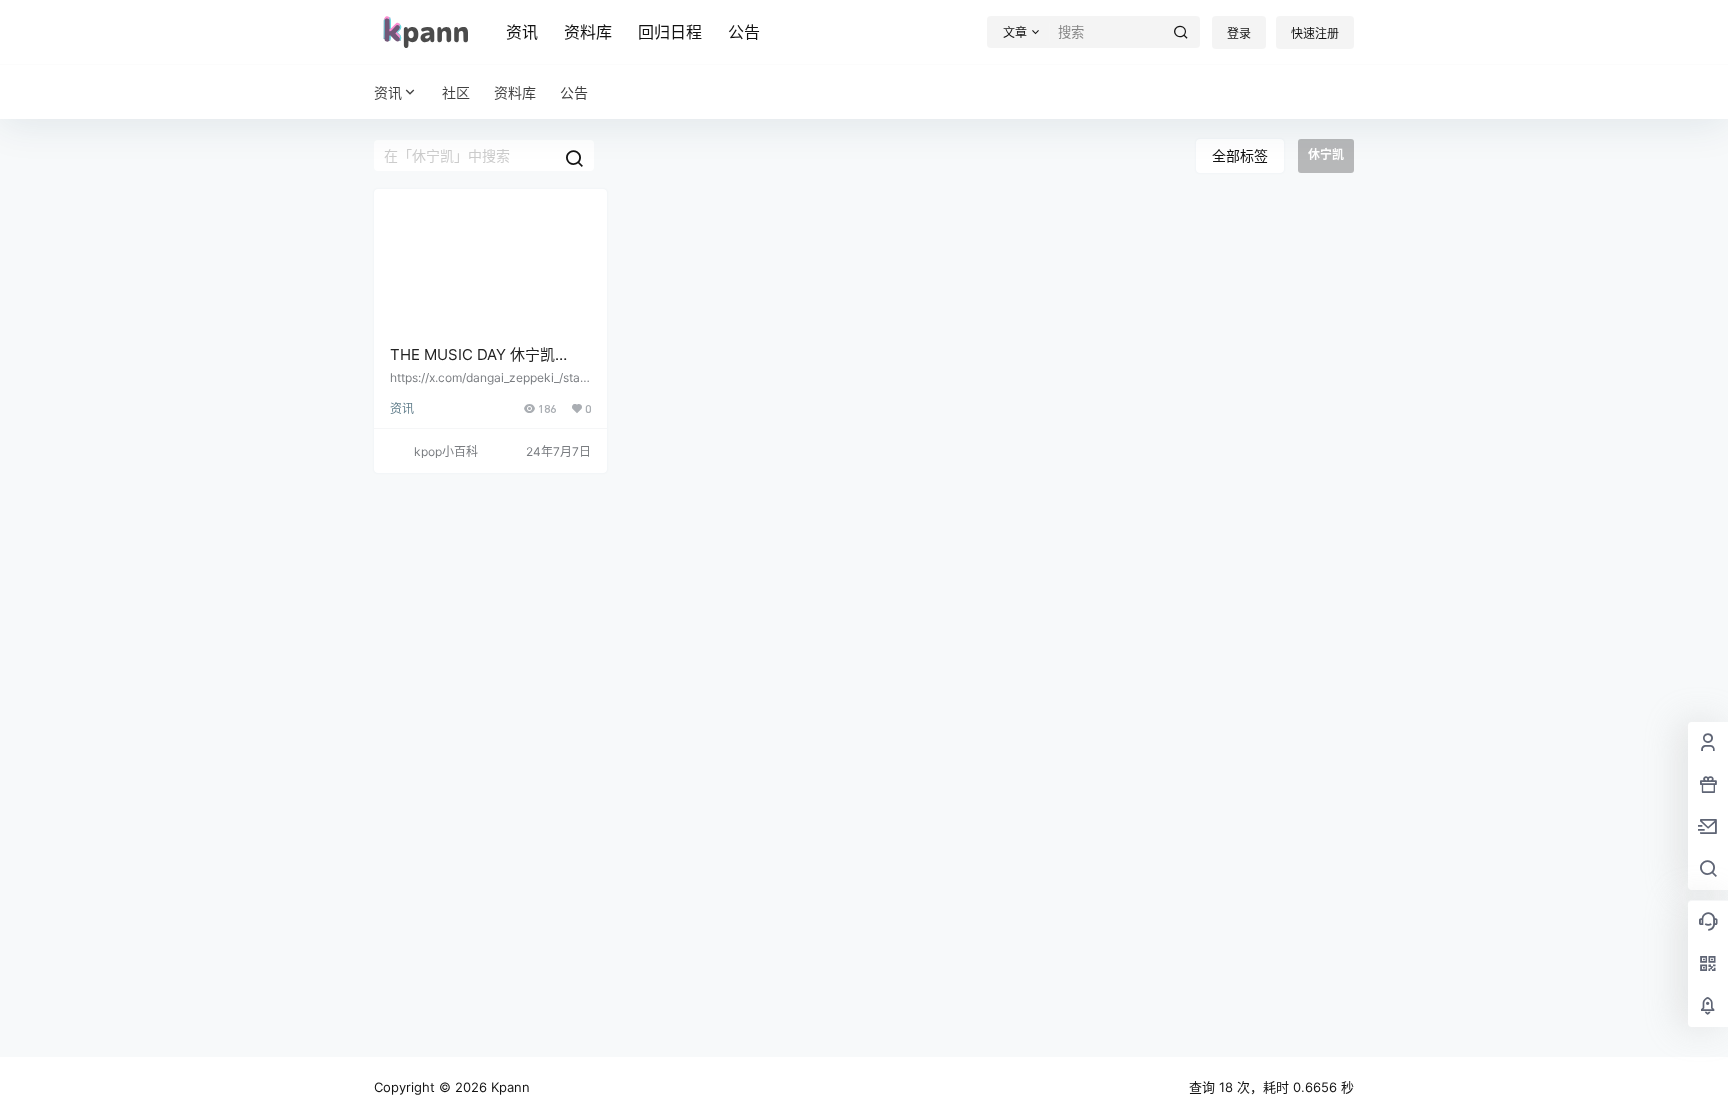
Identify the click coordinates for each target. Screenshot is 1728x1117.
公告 (744, 32)
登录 (1239, 33)
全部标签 (1240, 155)
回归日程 (670, 32)
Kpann (508, 1087)
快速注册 (1315, 33)
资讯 (522, 32)
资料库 (588, 32)
